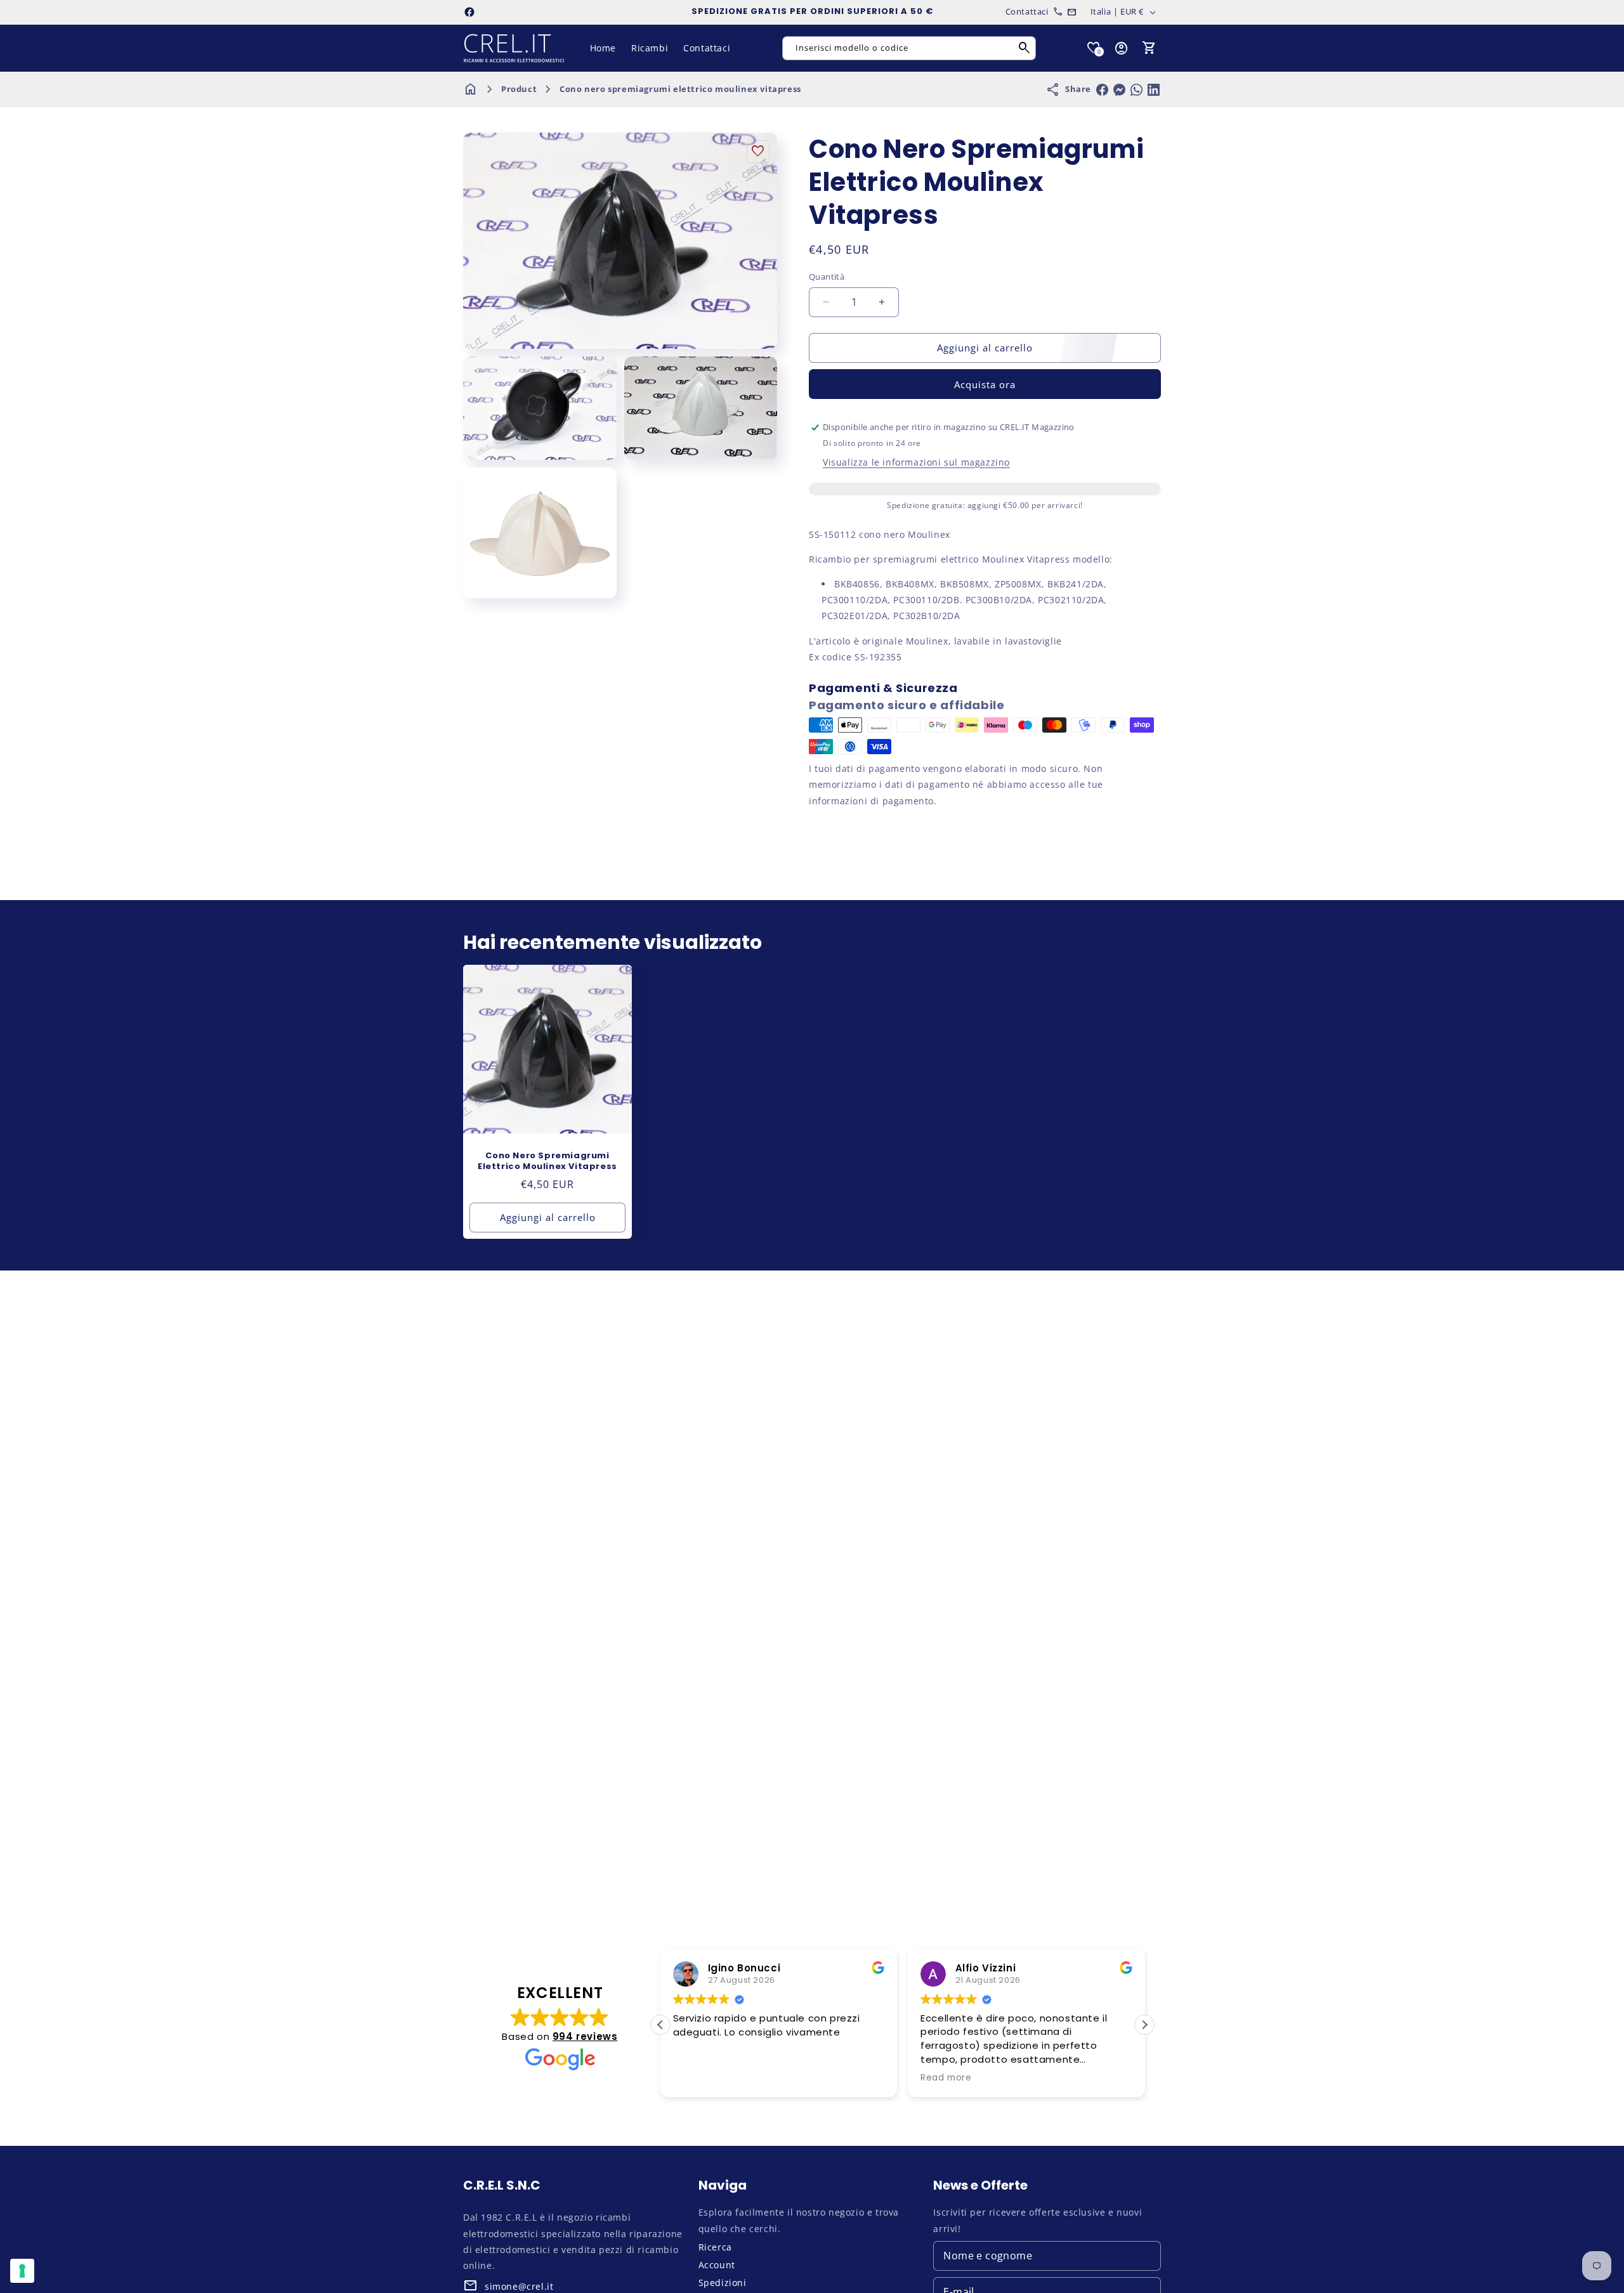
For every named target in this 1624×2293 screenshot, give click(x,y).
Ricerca (715, 2247)
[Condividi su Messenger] (1119, 90)
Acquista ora (985, 384)
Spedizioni (723, 2283)
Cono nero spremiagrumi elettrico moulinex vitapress (680, 89)
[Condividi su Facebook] (1102, 90)
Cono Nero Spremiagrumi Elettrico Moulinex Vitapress (547, 1161)
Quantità (827, 277)
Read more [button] (870, 2078)
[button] (1149, 48)
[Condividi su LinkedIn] (1154, 90)
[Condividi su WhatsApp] (1136, 90)
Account (717, 2265)
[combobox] (909, 48)
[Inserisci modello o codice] (1025, 48)
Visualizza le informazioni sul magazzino (916, 462)
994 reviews (585, 2036)
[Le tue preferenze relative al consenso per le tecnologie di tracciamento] (22, 2271)
